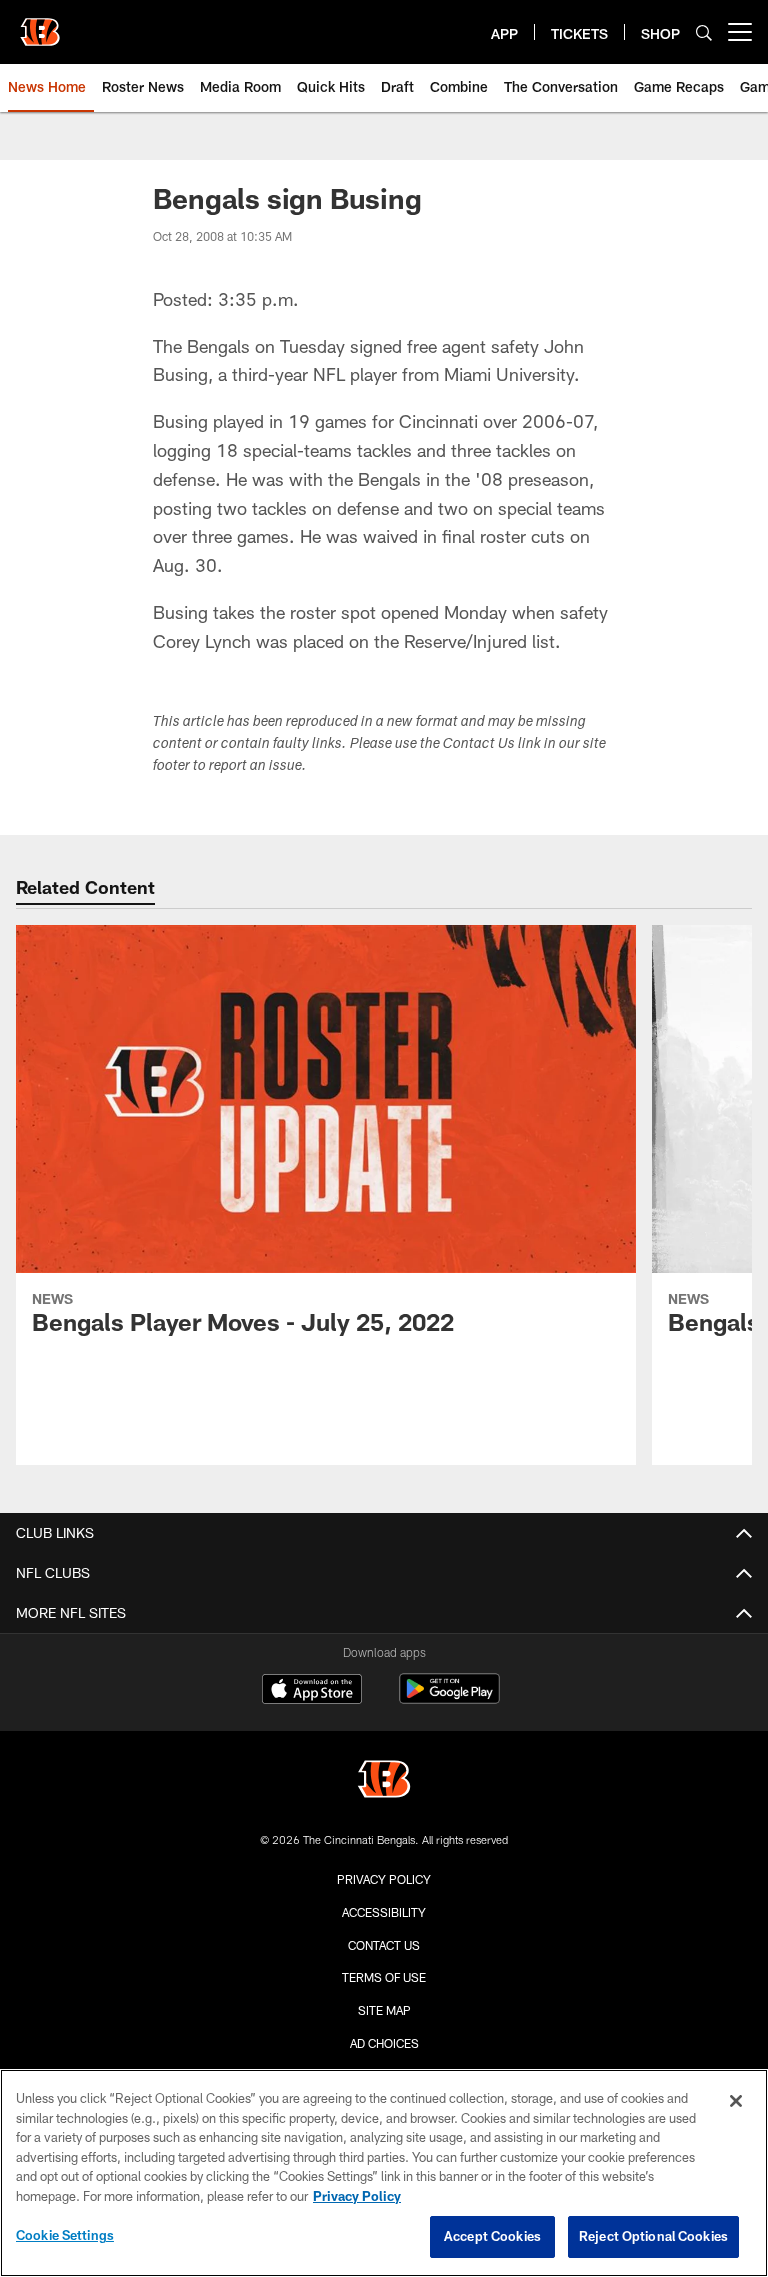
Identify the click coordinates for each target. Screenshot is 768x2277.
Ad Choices (384, 2043)
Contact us (384, 1945)
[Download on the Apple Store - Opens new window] (312, 1691)
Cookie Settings (65, 2235)
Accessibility (384, 1912)
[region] (384, 2173)
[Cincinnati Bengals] (384, 1781)
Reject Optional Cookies (653, 2236)
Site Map (384, 2010)
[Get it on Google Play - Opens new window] (449, 1698)
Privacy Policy (384, 1879)
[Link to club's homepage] (40, 24)
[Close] (736, 2101)
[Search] (704, 32)
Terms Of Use (384, 1977)
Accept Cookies (492, 2236)
